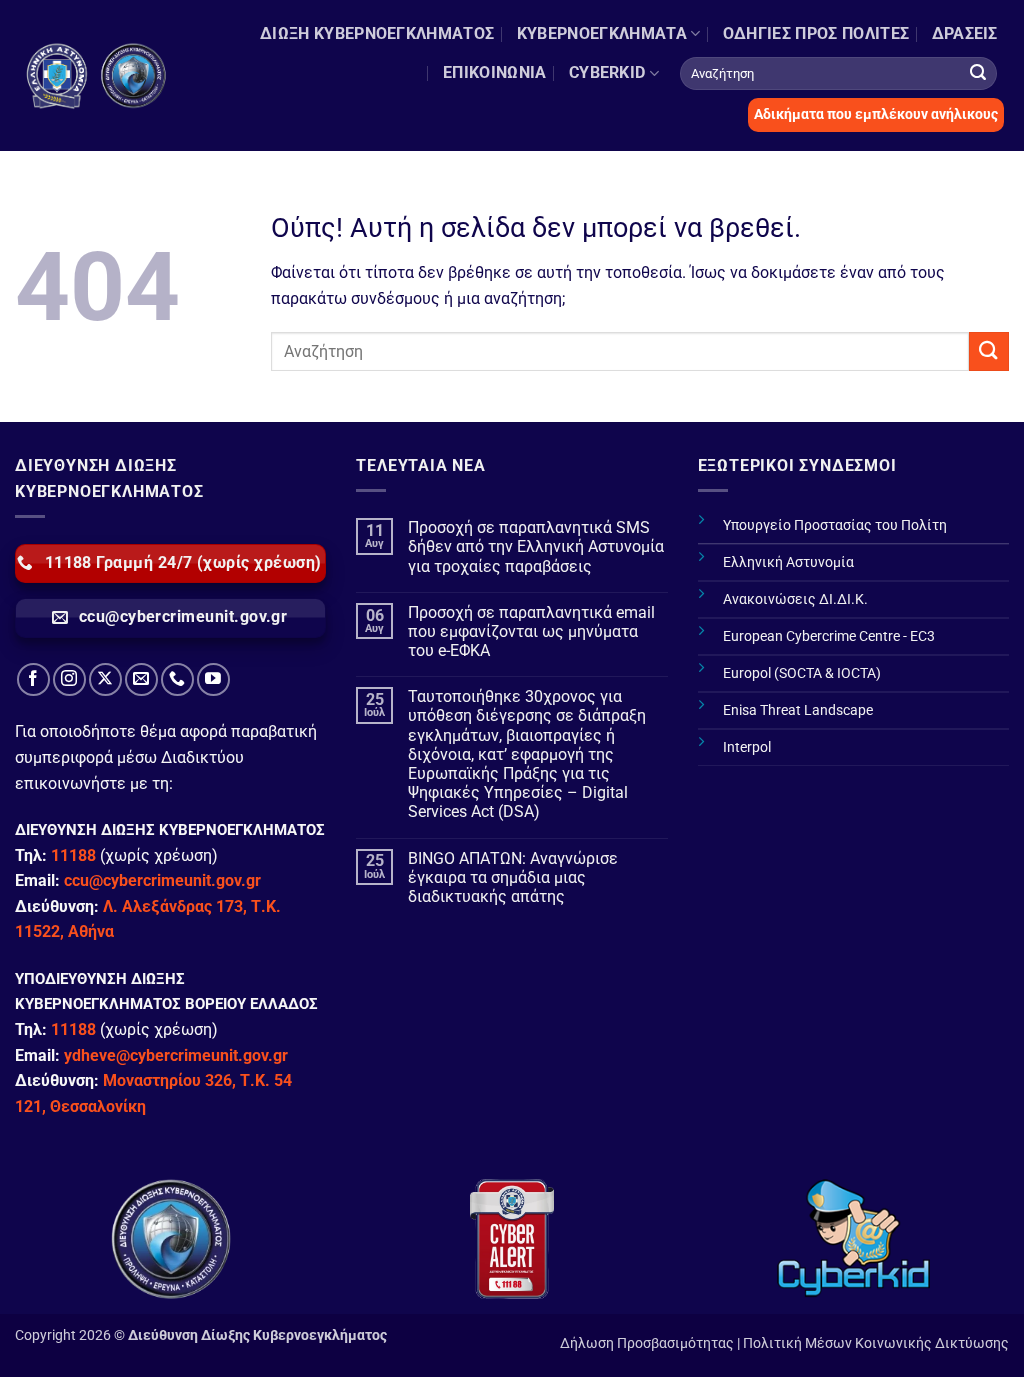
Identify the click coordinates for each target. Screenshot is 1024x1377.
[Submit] (978, 73)
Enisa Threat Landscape (798, 710)
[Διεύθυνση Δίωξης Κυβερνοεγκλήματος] (97, 76)
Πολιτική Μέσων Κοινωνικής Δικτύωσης (876, 1343)
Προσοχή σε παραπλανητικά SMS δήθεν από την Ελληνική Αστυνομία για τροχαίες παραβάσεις (536, 546)
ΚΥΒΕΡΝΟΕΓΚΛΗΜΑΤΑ (602, 33)
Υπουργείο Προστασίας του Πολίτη (835, 525)
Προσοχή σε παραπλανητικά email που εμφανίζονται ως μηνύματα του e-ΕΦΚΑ (531, 631)
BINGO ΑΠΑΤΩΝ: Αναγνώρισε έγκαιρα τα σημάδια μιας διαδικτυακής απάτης (513, 877)
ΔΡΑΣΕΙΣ (965, 33)
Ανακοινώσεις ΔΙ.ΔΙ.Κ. (795, 599)
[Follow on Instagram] (69, 679)
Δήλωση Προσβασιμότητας (647, 1343)
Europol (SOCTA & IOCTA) (802, 673)
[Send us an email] (141, 679)
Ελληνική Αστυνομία (788, 562)
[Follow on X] (105, 679)
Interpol (747, 747)
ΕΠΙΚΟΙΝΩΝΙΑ (495, 72)
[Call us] (177, 679)
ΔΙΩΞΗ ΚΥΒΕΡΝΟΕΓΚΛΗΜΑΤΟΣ (377, 33)
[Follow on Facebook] (33, 679)
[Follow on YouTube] (213, 679)
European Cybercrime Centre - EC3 (829, 636)
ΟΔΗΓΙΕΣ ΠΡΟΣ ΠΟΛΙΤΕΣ (816, 33)
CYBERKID (607, 72)
